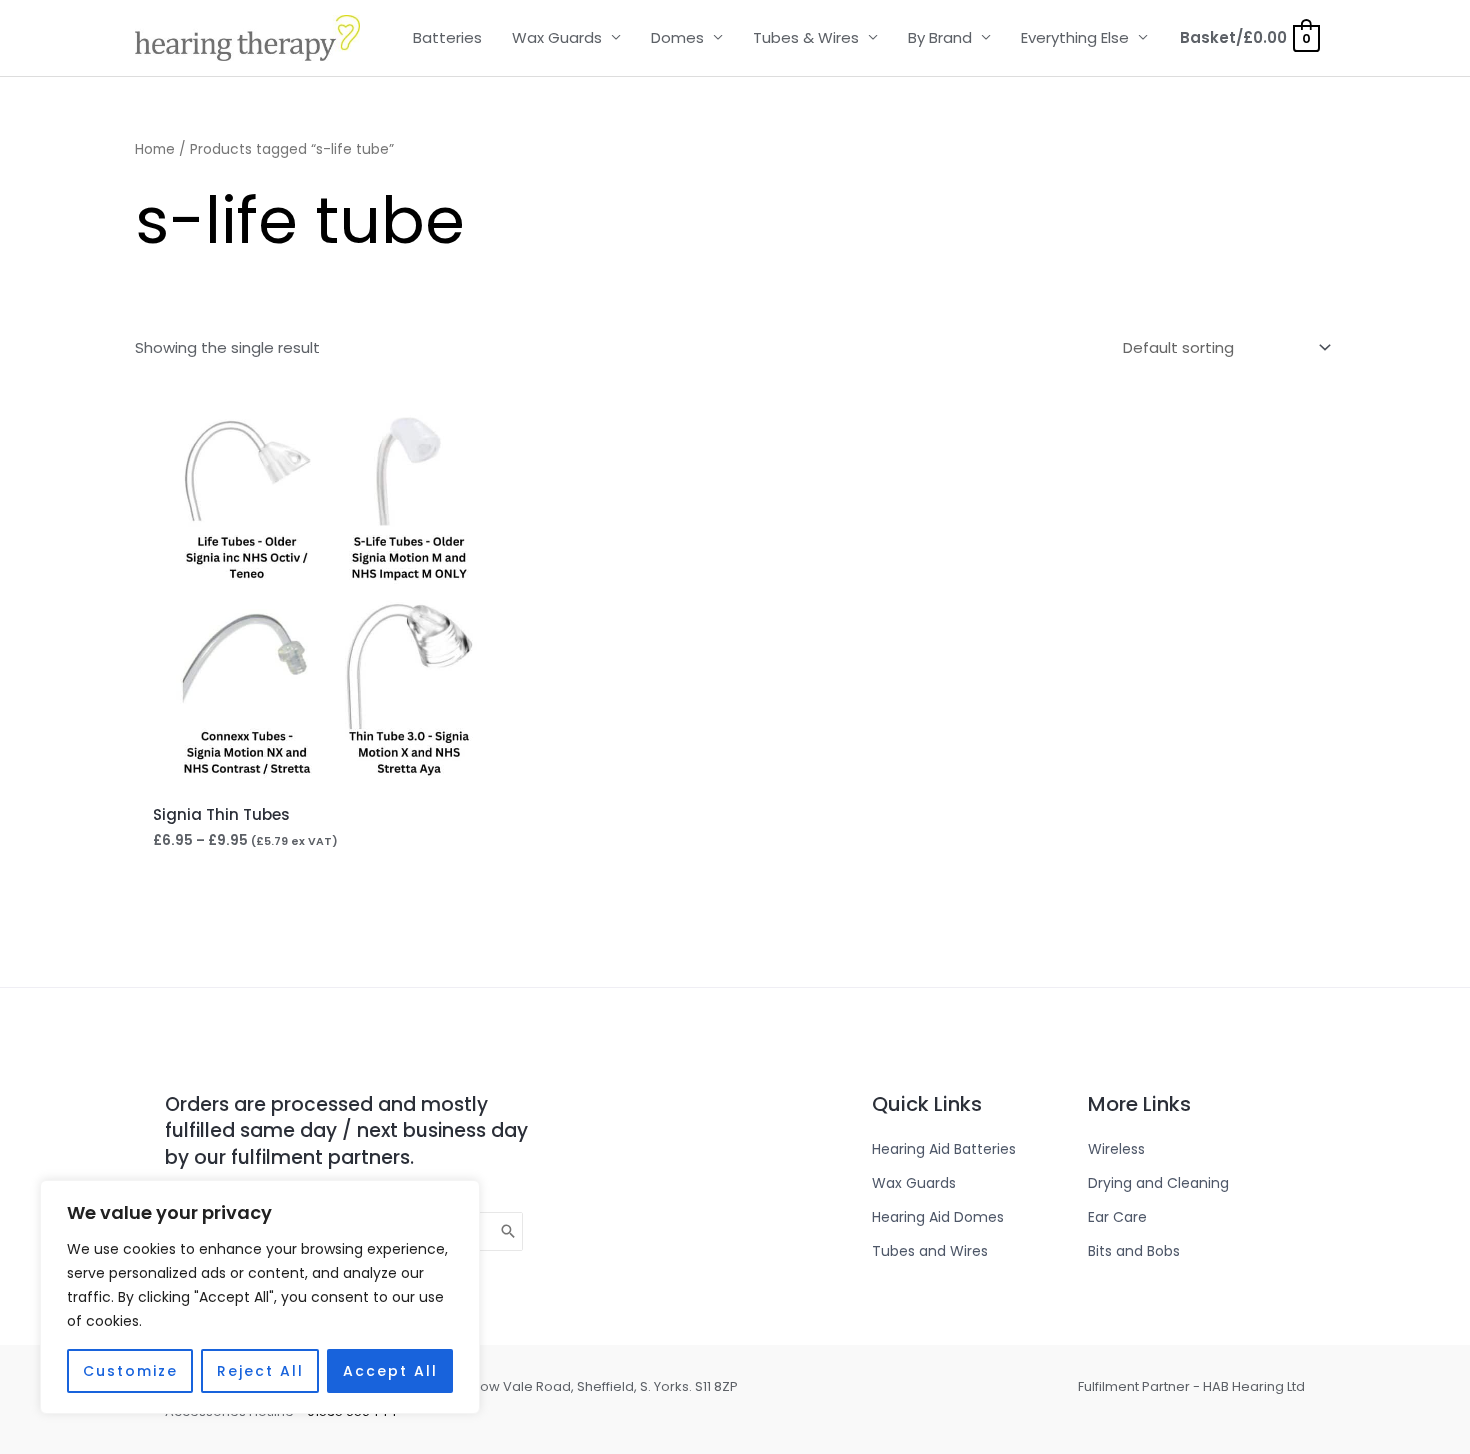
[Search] (509, 1232)
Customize (130, 1371)
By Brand (940, 37)
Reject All (260, 1371)
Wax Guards (557, 37)
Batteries (447, 37)
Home (155, 149)
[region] (260, 1297)
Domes (677, 37)
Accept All (390, 1371)
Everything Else (1075, 37)
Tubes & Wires (806, 37)
